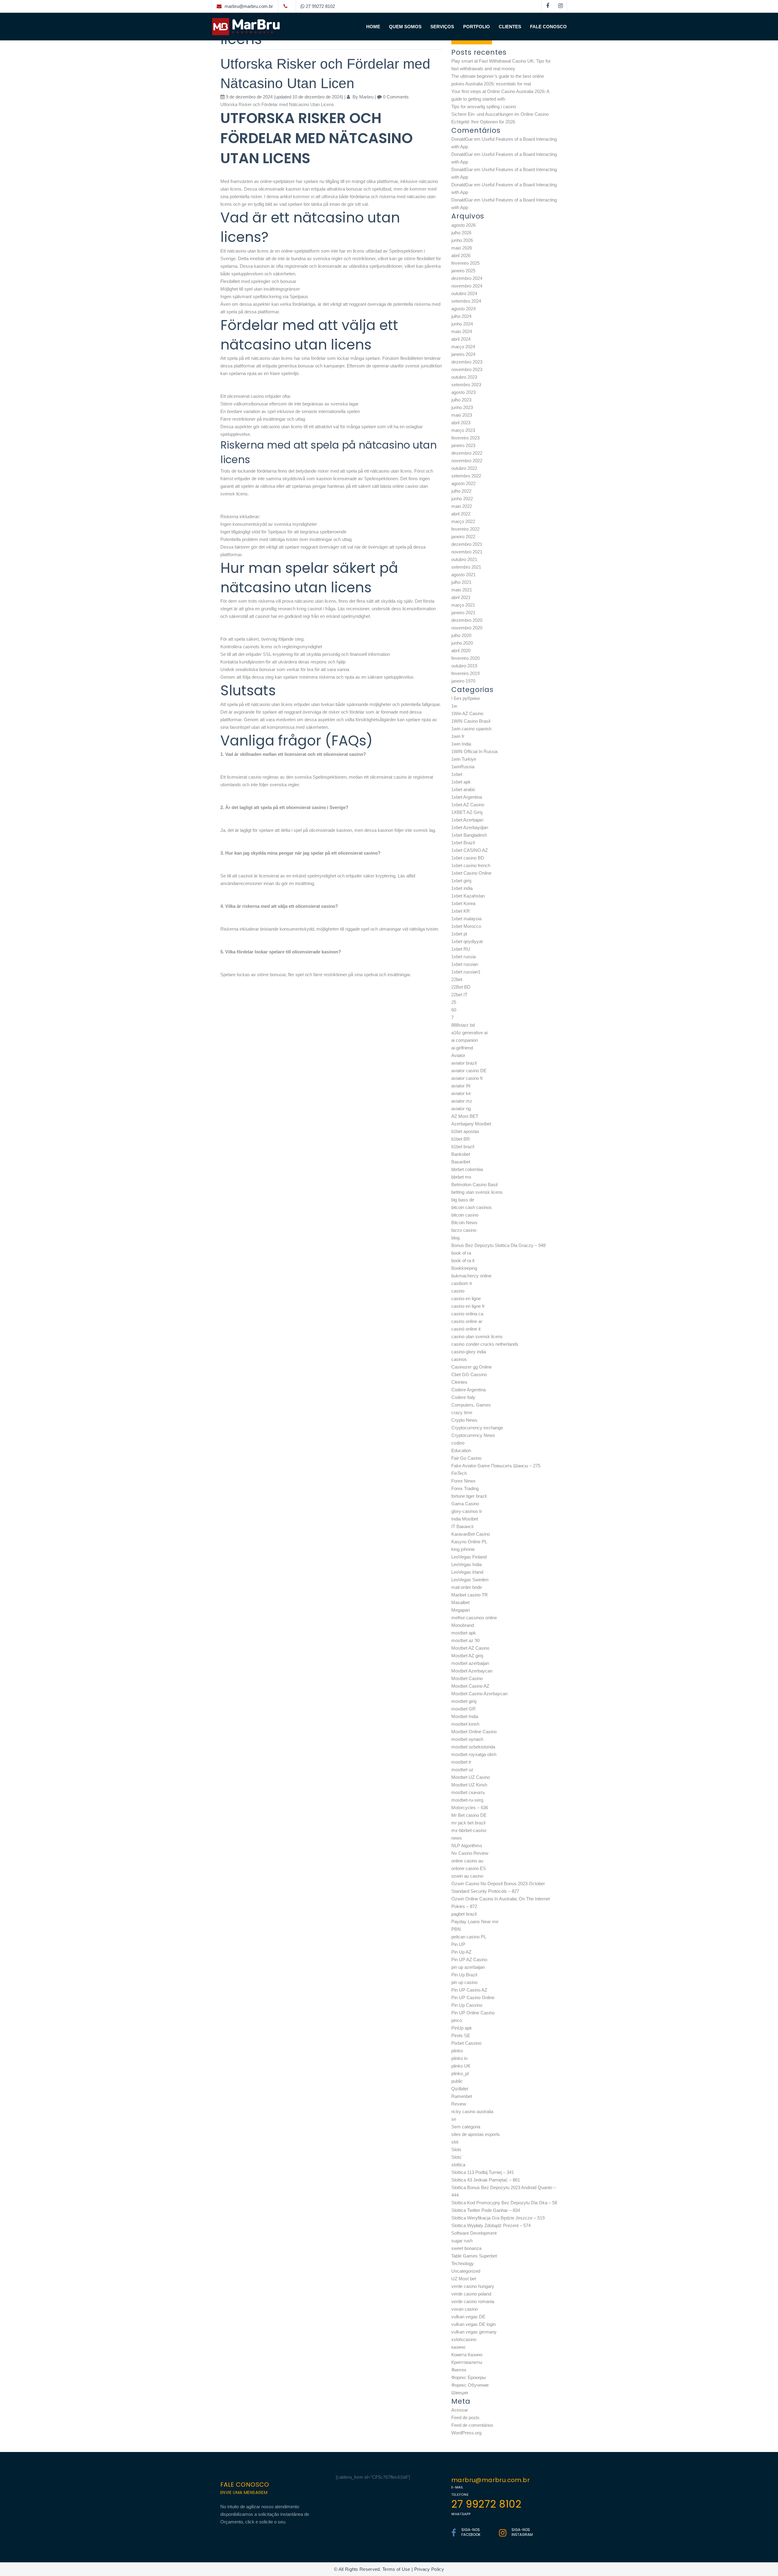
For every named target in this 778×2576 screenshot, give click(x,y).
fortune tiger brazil (469, 1496)
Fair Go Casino (466, 1458)
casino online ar (467, 1321)
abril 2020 (461, 651)
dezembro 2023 (467, 362)
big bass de (463, 1200)
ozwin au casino (467, 1876)
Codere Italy (463, 1397)
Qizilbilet (460, 2089)
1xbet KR (461, 911)
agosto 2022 (463, 483)
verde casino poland (471, 2294)
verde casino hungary (473, 2286)
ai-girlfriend (462, 1048)
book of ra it (463, 1260)
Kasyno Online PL (469, 1542)
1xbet (457, 774)
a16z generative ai (469, 1033)
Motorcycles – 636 (470, 1808)
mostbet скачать (468, 1792)
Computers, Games (471, 1405)
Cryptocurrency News (473, 1435)
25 (454, 1002)
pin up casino (464, 1982)
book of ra (461, 1253)
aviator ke (461, 1093)
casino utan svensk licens (477, 1336)
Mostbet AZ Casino (470, 1648)
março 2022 (463, 521)
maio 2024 (462, 331)
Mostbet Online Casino (474, 1732)
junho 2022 (462, 499)
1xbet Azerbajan (467, 820)
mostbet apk (464, 1633)
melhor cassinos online (474, 1618)
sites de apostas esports (476, 2134)
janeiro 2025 (463, 271)
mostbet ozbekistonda (473, 1747)
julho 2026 (461, 233)
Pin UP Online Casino (473, 2013)
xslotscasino (464, 2339)
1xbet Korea (463, 903)
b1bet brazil (463, 1147)
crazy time (462, 1412)
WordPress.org (466, 2433)
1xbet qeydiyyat (467, 941)
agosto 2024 (463, 309)
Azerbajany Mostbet (471, 1124)
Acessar (460, 2410)
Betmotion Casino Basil (474, 1185)
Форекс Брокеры (469, 2377)
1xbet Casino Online (471, 873)
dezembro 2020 (467, 620)
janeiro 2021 (463, 613)
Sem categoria (466, 2127)
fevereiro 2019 (465, 673)
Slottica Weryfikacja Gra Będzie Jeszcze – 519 (498, 2218)
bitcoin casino (465, 1215)
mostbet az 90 (465, 1640)
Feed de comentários (472, 2425)
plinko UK (461, 2066)
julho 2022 (461, 491)
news (457, 1838)
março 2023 (463, 430)
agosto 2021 (463, 575)
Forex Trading (465, 1488)
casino (458, 1291)
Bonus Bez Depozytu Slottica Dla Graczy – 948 (498, 1245)
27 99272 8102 (320, 6)
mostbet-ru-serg (467, 1800)
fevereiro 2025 (465, 263)
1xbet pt (459, 934)
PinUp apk (462, 2028)
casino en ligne (466, 1298)
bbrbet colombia (467, 1169)
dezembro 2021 (467, 544)
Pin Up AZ (461, 1952)
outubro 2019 (464, 666)
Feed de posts (465, 2418)
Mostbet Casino (467, 1678)
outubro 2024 (464, 293)
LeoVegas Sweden (470, 1580)
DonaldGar (462, 139)
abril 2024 (461, 339)
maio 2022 (462, 506)
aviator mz (462, 1101)
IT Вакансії (462, 1526)
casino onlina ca (467, 1314)
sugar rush (462, 2241)
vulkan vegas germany (474, 2332)
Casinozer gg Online (472, 1367)
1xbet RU (461, 949)
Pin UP (458, 1944)
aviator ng (461, 1109)
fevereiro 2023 (465, 438)
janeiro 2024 (463, 354)
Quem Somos (405, 27)
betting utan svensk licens (477, 1192)
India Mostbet (465, 1519)
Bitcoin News (464, 1223)
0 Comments (396, 97)
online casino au (467, 1861)
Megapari (461, 1610)
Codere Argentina (468, 1390)
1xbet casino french (471, 865)
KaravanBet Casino (471, 1534)
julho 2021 (461, 582)
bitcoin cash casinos (472, 1207)
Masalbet (460, 1602)
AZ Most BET (465, 1116)
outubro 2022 (464, 468)
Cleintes (459, 1382)
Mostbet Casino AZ (470, 1686)
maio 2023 (462, 415)
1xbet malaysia (466, 919)
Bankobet (461, 1154)
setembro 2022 (466, 476)
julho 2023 (461, 400)
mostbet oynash (467, 1739)
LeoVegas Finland (469, 1557)
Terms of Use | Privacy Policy (413, 2569)
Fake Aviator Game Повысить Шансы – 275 (496, 1466)
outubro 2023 (464, 377)
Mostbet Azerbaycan (472, 1671)
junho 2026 (462, 240)
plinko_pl (460, 2073)
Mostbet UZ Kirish (469, 1785)
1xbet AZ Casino (468, 805)
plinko (457, 2051)
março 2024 (463, 347)
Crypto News (464, 1420)
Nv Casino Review (470, 1853)
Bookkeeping (464, 1268)
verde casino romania (473, 2301)
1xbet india (462, 888)
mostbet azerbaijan (470, 1663)
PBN (456, 1929)
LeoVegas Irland (467, 1572)
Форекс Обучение (470, 2385)
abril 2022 (461, 514)
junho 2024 (462, 324)
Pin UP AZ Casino (469, 1960)
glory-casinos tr (467, 1511)
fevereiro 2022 (465, 529)
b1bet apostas (465, 1131)
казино (458, 2347)
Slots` (457, 2157)
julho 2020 (461, 635)
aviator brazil (464, 1063)
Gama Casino (465, 1504)
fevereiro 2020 (465, 658)
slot (455, 2142)
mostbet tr (461, 1762)
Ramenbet (462, 2096)
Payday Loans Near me (475, 1922)
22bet (457, 979)
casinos (459, 1359)
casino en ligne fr (468, 1306)
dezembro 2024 (467, 278)
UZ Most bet (464, 2279)
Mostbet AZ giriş (467, 1656)
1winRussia (463, 767)
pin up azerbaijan (468, 1967)
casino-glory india (469, 1352)
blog (455, 1238)
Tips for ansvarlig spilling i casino (484, 107)
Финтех (459, 2370)
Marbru (366, 97)
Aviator (458, 1055)
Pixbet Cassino (466, 2043)
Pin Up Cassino (467, 2005)
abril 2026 (461, 255)
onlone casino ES (469, 1868)
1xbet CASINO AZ (470, 850)
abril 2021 (461, 597)
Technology (463, 2263)
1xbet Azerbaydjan (470, 827)
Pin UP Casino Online (473, 1997)
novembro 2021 (467, 552)
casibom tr (462, 1283)
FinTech (459, 1473)
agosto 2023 (463, 392)
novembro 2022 (467, 461)
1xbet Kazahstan (468, 896)
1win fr (458, 736)
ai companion (465, 1040)
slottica (458, 2165)
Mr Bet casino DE (469, 1815)
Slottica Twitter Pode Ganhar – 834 (486, 2210)
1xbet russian (465, 964)
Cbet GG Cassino (469, 1374)
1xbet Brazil (463, 843)
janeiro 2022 (463, 537)
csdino (458, 1443)
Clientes (510, 27)
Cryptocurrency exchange (477, 1428)
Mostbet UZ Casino (471, 1777)
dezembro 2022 (467, 453)
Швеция (460, 2393)
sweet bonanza (466, 2248)
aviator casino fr (467, 1078)
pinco (457, 2020)
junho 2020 (462, 643)
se (454, 2119)
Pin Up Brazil (464, 1975)
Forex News (463, 1481)
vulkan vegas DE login (473, 2324)
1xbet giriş (461, 881)
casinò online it (466, 1329)
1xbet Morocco (466, 926)
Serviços (442, 27)
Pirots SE (461, 2035)
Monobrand (463, 1625)
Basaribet (461, 1162)
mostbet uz (462, 1770)
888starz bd (463, 1025)
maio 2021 (462, 590)
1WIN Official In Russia (474, 751)
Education (461, 1450)
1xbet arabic (463, 789)
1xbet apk (461, 782)
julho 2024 (461, 316)
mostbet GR (463, 1709)
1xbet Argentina (467, 797)
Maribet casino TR (470, 1595)
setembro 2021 (466, 567)
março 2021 (463, 605)
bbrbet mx (461, 1177)
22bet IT (459, 995)
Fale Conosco (548, 27)
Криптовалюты (467, 2362)
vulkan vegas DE (468, 2317)
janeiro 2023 (463, 445)
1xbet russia (463, 957)
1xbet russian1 (466, 972)
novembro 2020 (467, 628)
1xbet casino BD (468, 858)
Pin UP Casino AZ (469, 1990)
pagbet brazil (464, 1914)
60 (454, 1010)
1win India (461, 744)
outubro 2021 (464, 559)
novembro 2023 (467, 369)
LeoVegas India (466, 1564)
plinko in (459, 2058)
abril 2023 (461, 423)
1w (454, 706)
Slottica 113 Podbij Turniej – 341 (483, 2172)
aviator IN (461, 1086)
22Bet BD (461, 987)
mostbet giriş (464, 1701)
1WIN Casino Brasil (471, 721)
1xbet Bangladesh (469, 835)
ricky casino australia (472, 2111)
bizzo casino (464, 1230)
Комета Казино (467, 2355)
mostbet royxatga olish (474, 1754)
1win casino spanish (471, 729)
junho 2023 (462, 407)
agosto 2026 (463, 225)
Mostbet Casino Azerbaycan (479, 1694)
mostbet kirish (465, 1724)
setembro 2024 (466, 301)
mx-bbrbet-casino (469, 1830)
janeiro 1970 (463, 681)
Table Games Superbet (474, 2256)
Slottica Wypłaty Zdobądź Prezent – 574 (491, 2225)
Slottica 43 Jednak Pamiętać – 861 (486, 2180)
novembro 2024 (467, 286)
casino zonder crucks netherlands (485, 1344)
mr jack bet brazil (468, 1823)
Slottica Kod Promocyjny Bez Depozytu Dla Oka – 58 (504, 2203)
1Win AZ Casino (467, 713)
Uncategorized (466, 2271)
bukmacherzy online (471, 1276)
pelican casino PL (469, 1937)
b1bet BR (461, 1139)
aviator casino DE (469, 1071)
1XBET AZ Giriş (467, 812)
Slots (456, 2149)
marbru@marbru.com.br (249, 6)
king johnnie (463, 1549)
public (457, 2081)
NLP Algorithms (467, 1846)
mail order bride (467, 1587)
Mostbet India (465, 1716)
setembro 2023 (466, 385)
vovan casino (465, 2309)
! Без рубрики (465, 698)
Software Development (474, 2233)
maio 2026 (462, 248)
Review (459, 2104)
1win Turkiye (464, 759)
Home (373, 27)
